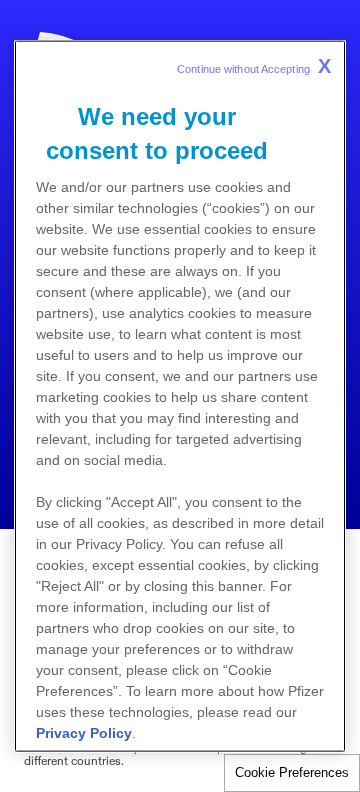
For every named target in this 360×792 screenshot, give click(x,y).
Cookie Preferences (292, 772)
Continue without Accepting (254, 66)
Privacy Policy (84, 733)
